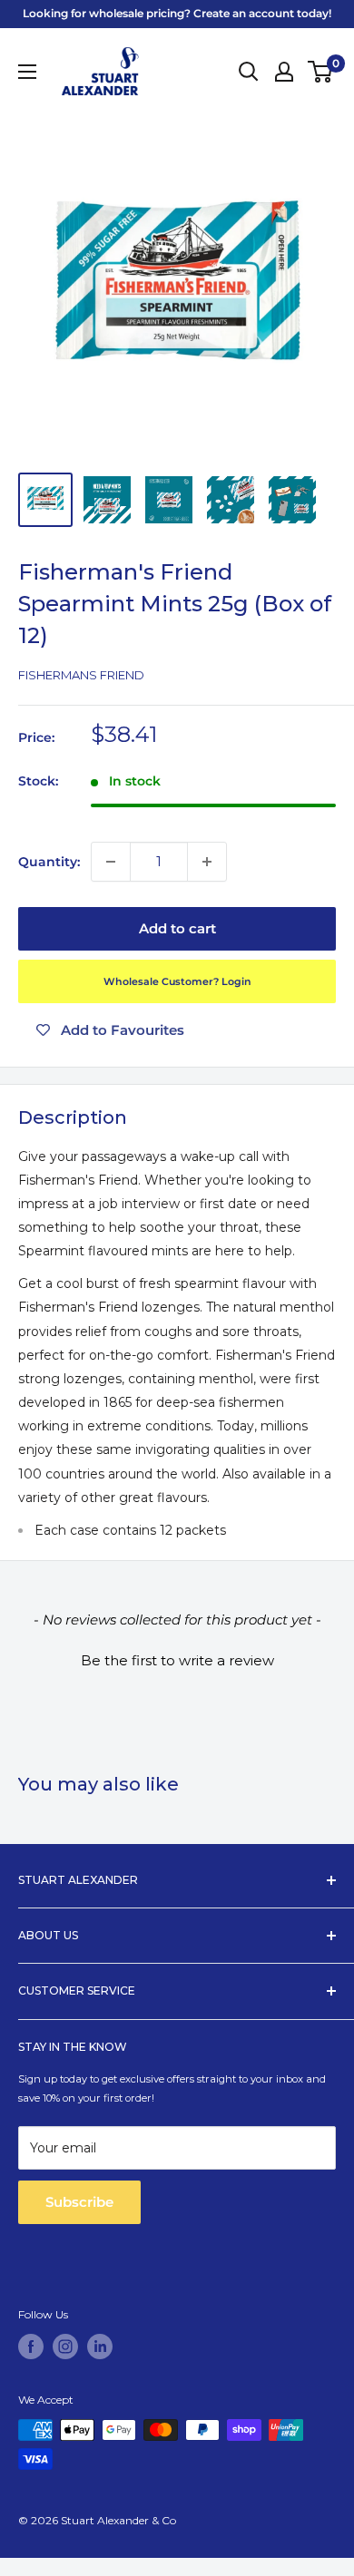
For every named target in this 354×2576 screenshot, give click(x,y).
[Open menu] (27, 72)
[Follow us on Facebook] (31, 2347)
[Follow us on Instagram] (65, 2347)
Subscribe (79, 2202)
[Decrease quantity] (111, 862)
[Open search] (249, 72)
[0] (321, 72)
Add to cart (177, 928)
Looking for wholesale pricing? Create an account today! (177, 13)
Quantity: (49, 862)
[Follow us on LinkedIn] (100, 2347)
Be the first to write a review (177, 1660)
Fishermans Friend (81, 675)
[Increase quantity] (207, 862)
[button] (177, 1658)
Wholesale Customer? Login (177, 981)
